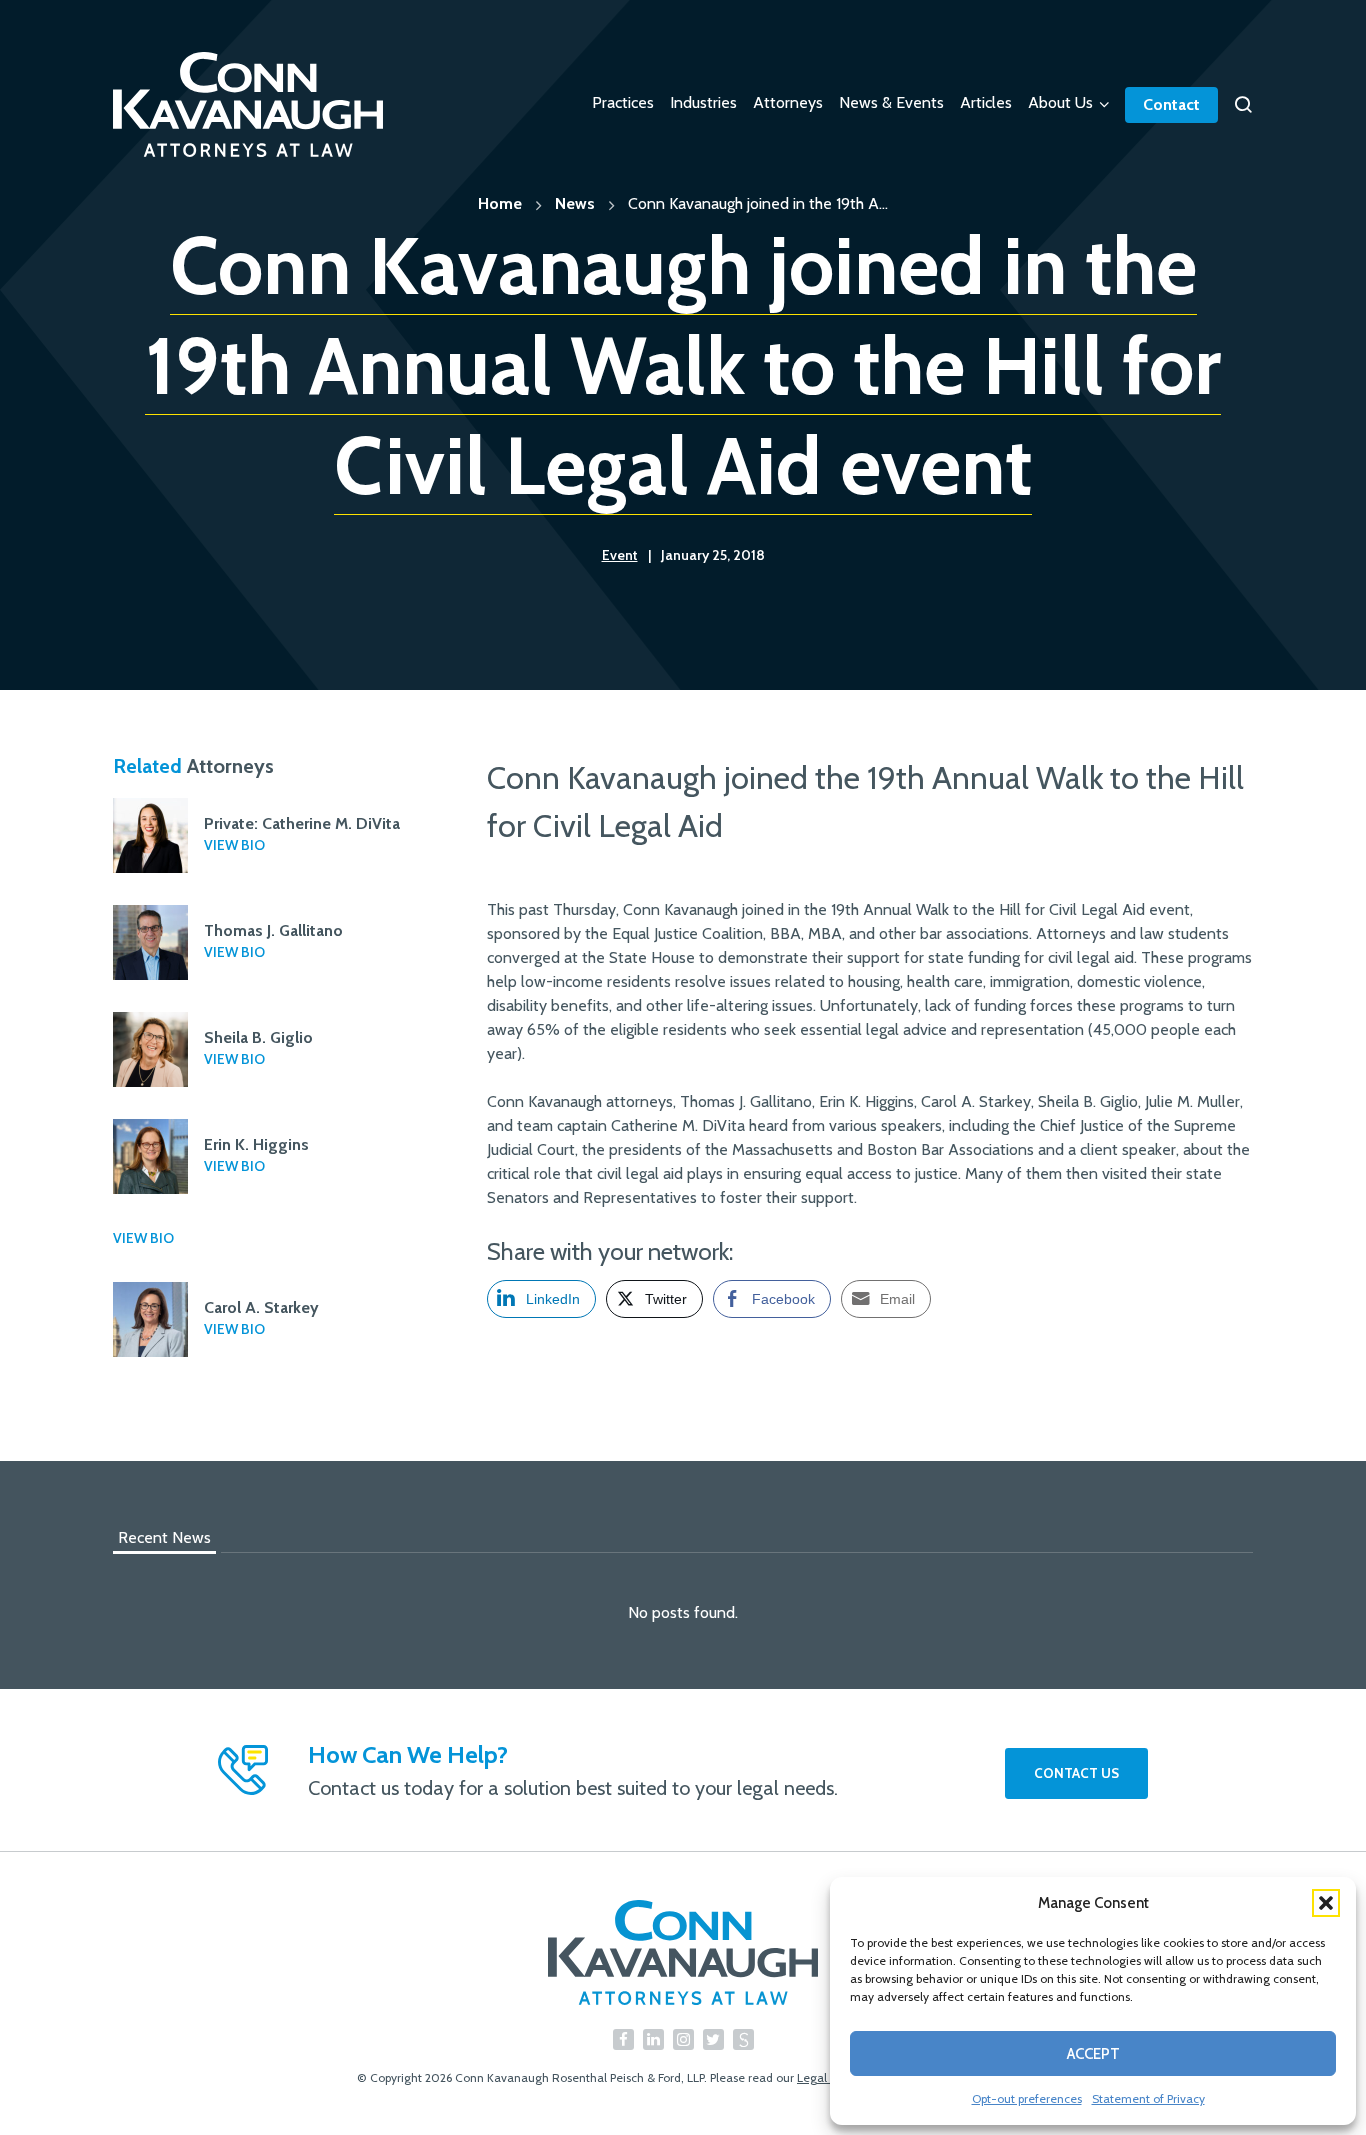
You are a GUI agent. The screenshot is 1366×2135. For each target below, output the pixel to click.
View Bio (234, 845)
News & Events (891, 102)
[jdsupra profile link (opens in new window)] (743, 2039)
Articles (986, 102)
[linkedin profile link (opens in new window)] (653, 2039)
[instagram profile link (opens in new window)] (683, 2039)
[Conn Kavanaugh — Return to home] (683, 1952)
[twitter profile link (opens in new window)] (713, 2039)
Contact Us (1076, 1773)
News (575, 203)
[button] (1326, 1903)
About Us (1060, 102)
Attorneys (788, 102)
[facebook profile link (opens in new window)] (623, 2039)
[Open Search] (1243, 105)
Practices (623, 102)
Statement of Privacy (1148, 2098)
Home (500, 203)
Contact (1171, 104)
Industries (703, 102)
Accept (1093, 2054)
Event (620, 555)
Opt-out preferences (1027, 2098)
